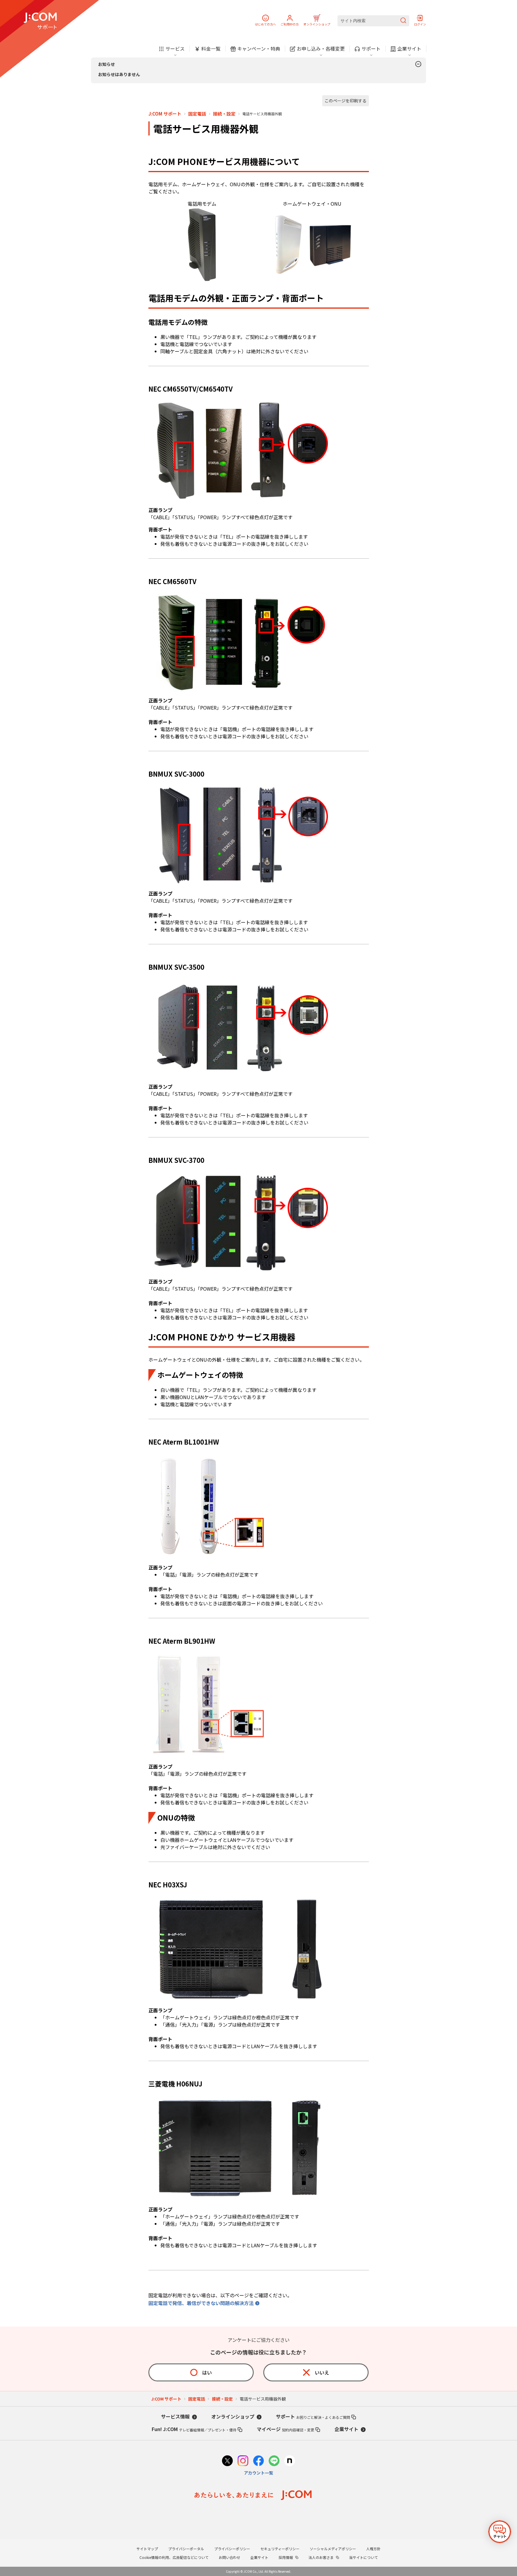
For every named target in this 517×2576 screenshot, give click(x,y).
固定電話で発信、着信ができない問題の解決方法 (201, 2303)
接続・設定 (224, 114)
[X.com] (227, 2461)
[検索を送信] (403, 21)
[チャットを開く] (500, 2532)
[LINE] (274, 2461)
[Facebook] (258, 2461)
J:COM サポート (165, 114)
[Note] (290, 2461)
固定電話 (197, 114)
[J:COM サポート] (40, 21)
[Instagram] (243, 2461)
